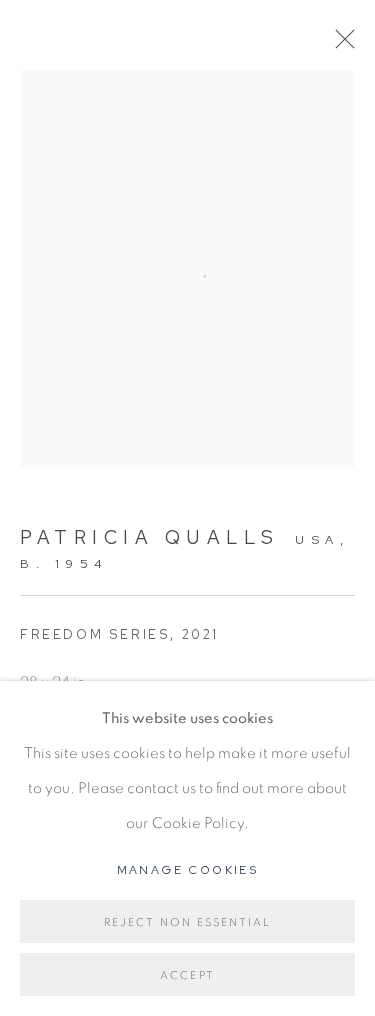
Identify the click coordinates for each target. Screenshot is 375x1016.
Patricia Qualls (150, 537)
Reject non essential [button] (188, 922)
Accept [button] (187, 975)
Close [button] (340, 45)
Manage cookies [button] (188, 870)
